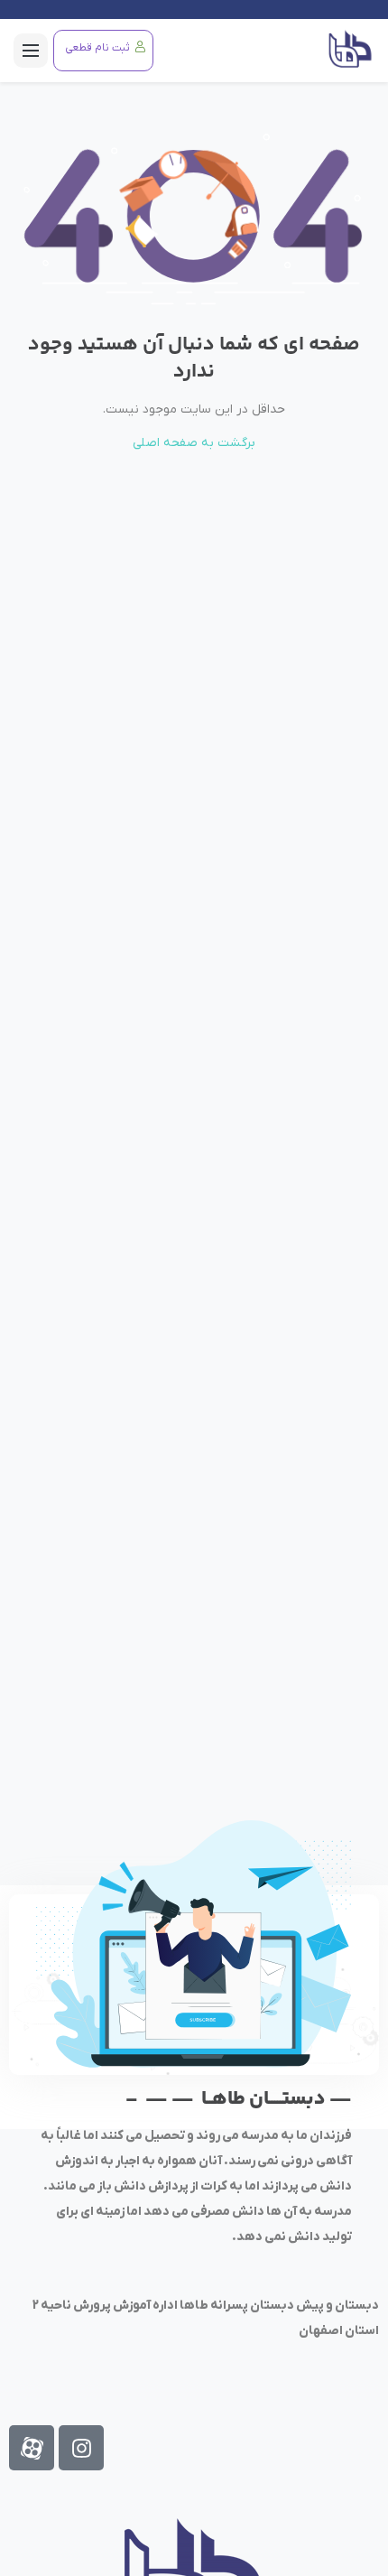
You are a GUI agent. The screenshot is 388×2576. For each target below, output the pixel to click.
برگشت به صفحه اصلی (194, 443)
